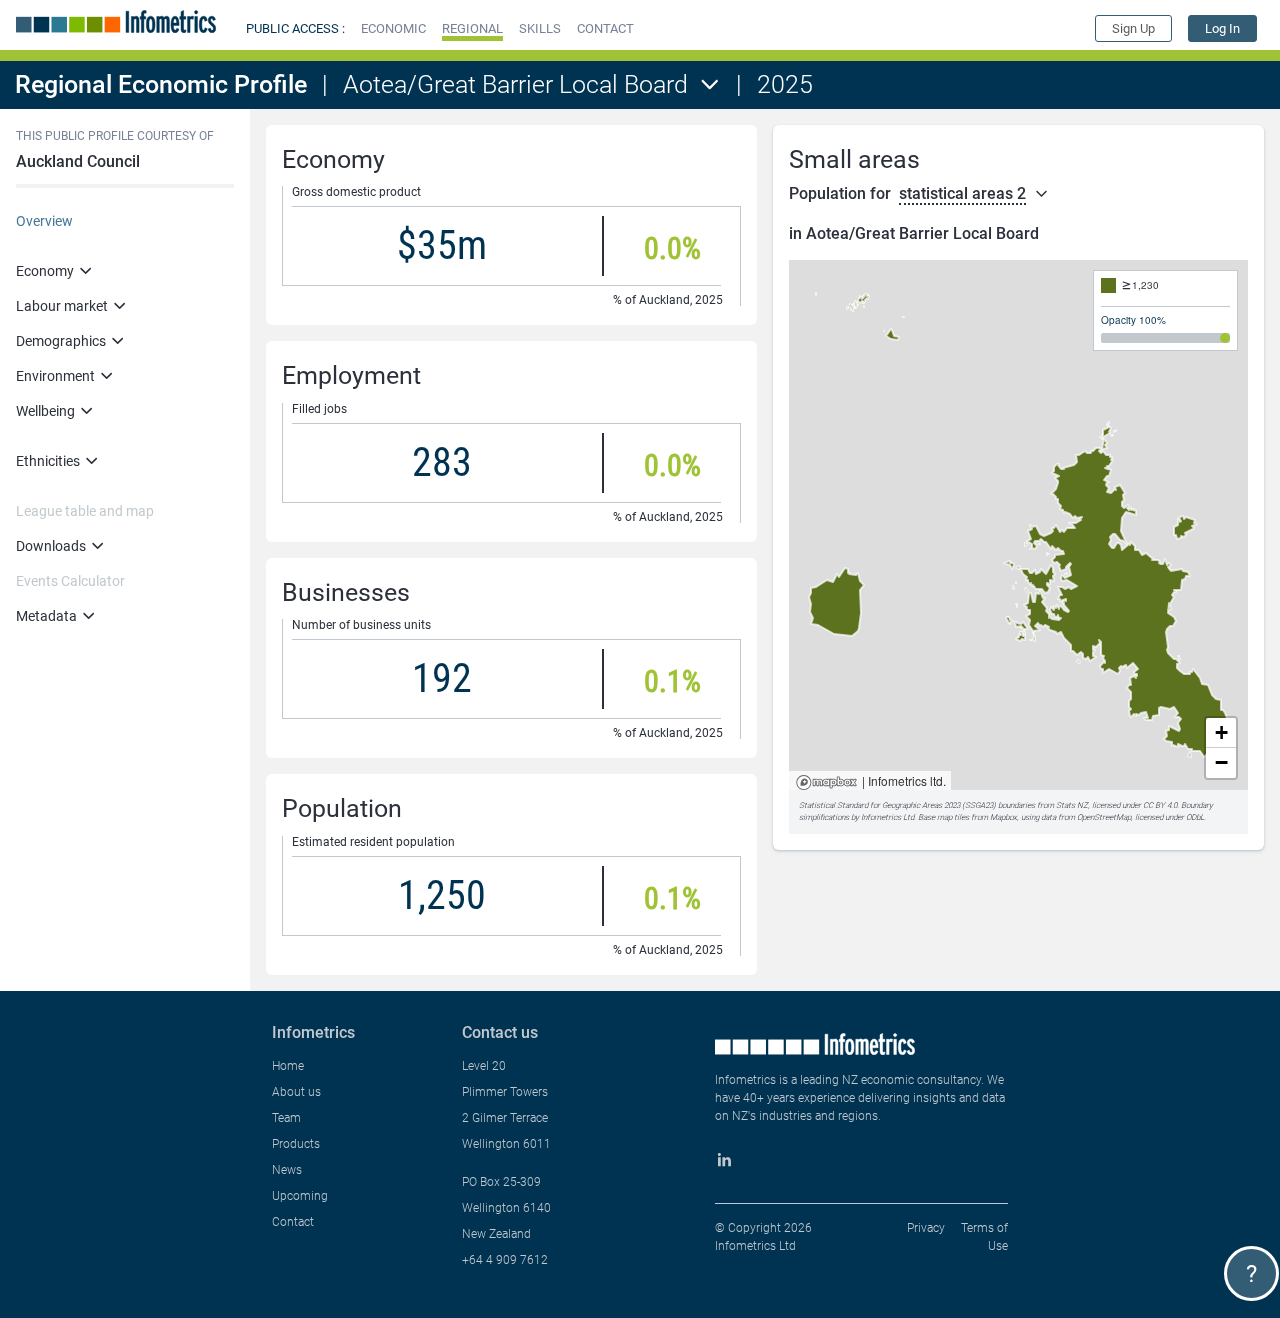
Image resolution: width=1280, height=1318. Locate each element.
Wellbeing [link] (45, 411)
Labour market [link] (62, 306)
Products (296, 1144)
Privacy (926, 1228)
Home (288, 1066)
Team (286, 1118)
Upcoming (300, 1196)
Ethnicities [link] (48, 461)
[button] (393, 28)
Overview (44, 221)
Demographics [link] (61, 341)
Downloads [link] (51, 546)
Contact (293, 1222)
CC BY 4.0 (1160, 805)
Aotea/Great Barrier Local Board (515, 84)
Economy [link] (45, 271)
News (287, 1170)
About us (296, 1092)
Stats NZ (1072, 805)
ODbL (1195, 817)
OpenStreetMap (1104, 817)
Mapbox (826, 783)
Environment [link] (55, 376)
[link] (1222, 28)
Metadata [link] (46, 616)
